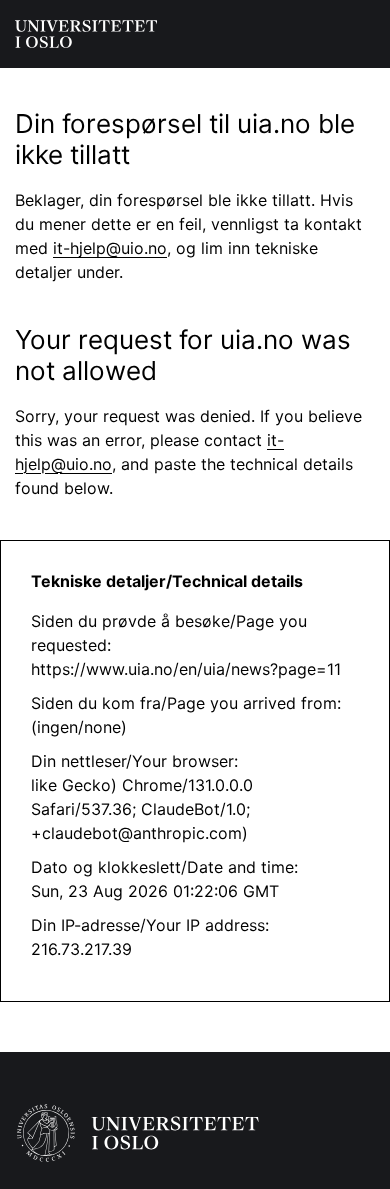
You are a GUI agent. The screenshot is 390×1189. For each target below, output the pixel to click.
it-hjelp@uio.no (110, 248)
